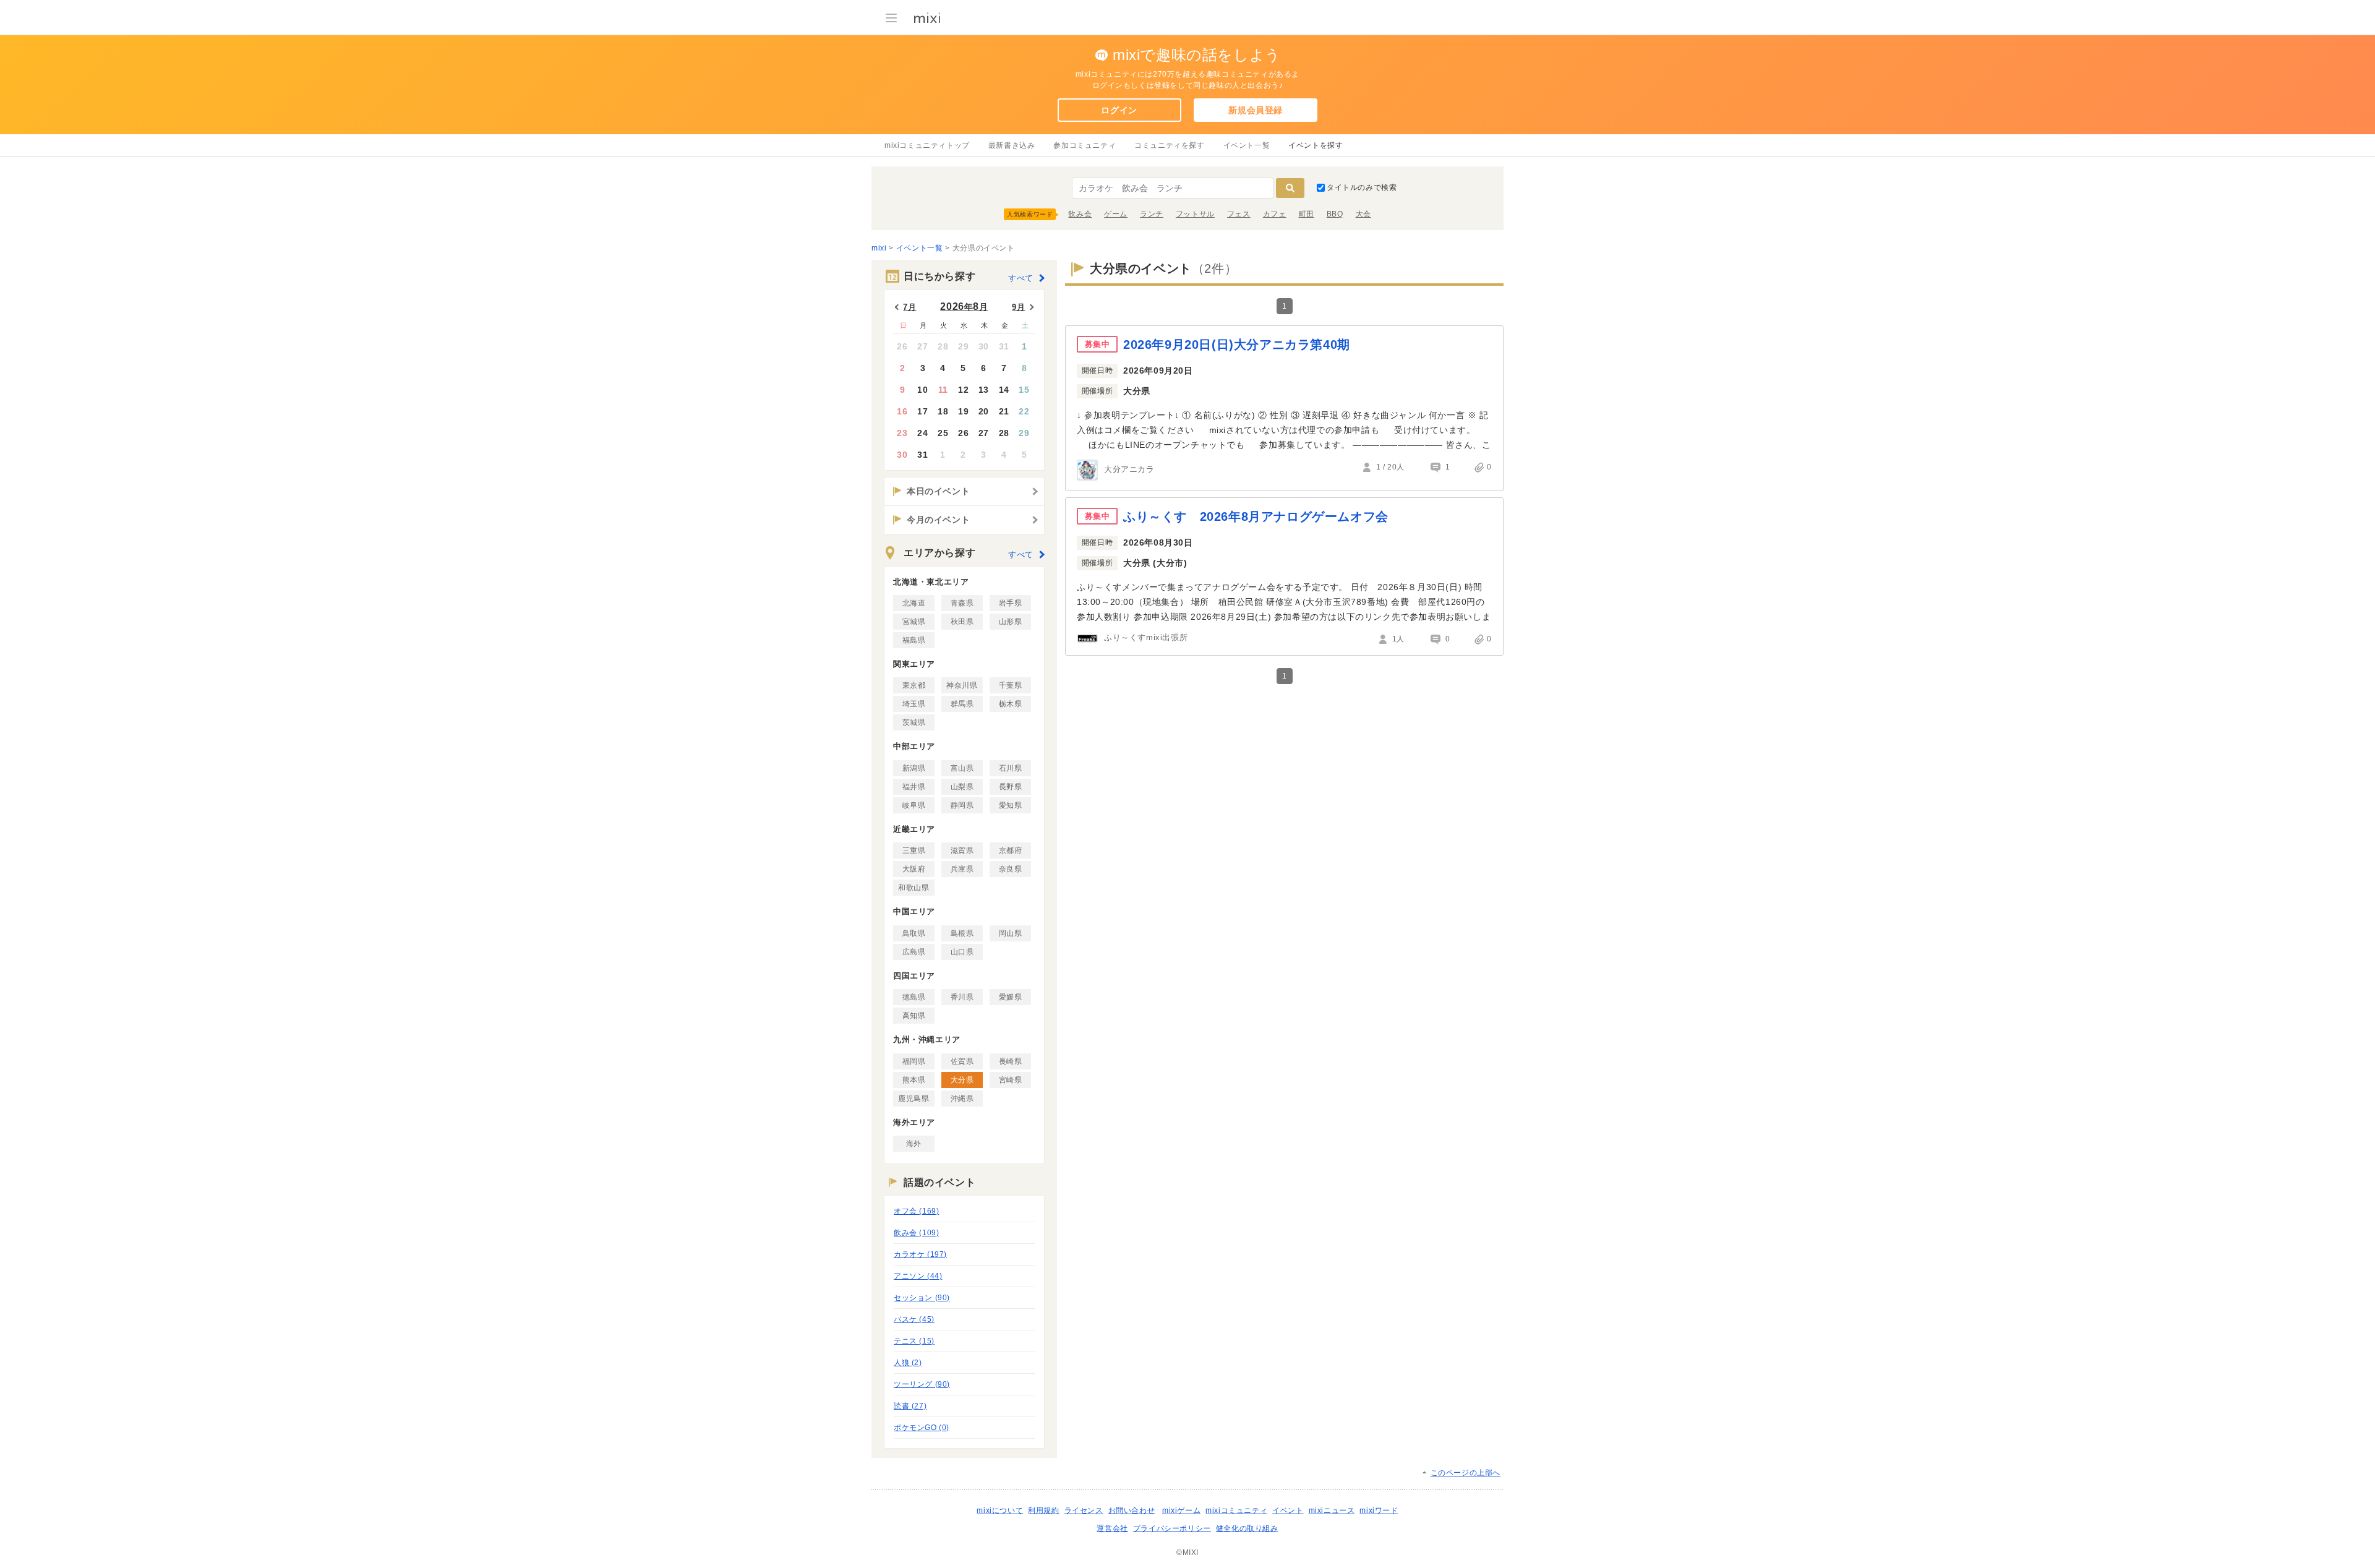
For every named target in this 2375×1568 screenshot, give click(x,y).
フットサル (1195, 214)
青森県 (962, 603)
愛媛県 (1011, 997)
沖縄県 (962, 1099)
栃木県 (1011, 704)
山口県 (962, 952)
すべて (1021, 278)
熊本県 (914, 1080)
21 (1004, 411)
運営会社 (1112, 1528)
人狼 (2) (908, 1363)
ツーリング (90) (922, 1384)
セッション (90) (922, 1298)
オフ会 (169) (916, 1211)
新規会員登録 (1256, 110)
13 (984, 390)
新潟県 (914, 768)
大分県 (962, 1080)
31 (1004, 346)
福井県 (914, 787)
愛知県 (1011, 805)
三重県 (914, 850)
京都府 (1011, 850)
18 (943, 411)
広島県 (914, 952)
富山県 (962, 768)
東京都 (914, 685)
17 (922, 411)
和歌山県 (914, 888)
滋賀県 (962, 850)
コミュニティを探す (1169, 145)
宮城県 (914, 622)
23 (902, 433)
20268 (964, 306)
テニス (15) (914, 1341)
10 (922, 390)
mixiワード (1379, 1510)
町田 (1307, 214)
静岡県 (962, 805)
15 (1024, 390)
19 (963, 411)
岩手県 (1011, 603)
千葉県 (1011, 685)
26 (902, 346)
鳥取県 (914, 933)
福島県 (914, 640)
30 (984, 346)
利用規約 (1043, 1510)
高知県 (914, 1016)
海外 (914, 1144)
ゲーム (1116, 214)
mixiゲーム (1181, 1510)
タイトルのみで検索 (1362, 187)
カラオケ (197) (920, 1254)
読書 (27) (910, 1406)
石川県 (1011, 768)
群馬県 (962, 704)
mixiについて (1000, 1510)
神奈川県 (962, 685)
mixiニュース (1332, 1510)
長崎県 (1011, 1061)
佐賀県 (962, 1061)
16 (902, 411)
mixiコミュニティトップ (927, 145)
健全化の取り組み (1247, 1528)
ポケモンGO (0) (922, 1428)
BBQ (1335, 214)
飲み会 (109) (916, 1233)
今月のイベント (938, 520)
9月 (1018, 307)
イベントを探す (1316, 145)
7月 (909, 307)
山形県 (1011, 622)
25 (943, 433)
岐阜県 (914, 805)
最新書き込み (1012, 145)
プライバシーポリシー (1172, 1528)
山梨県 (962, 787)
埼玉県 (914, 704)
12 (963, 390)
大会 (1363, 214)
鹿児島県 (914, 1099)
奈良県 (1011, 869)
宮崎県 (1011, 1080)
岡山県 (1011, 933)
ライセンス (1084, 1510)
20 (984, 411)
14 (1004, 390)
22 (1024, 411)
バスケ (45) (914, 1319)
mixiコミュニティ (1236, 1510)
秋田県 (962, 622)
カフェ (1275, 214)
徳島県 (914, 997)
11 (943, 390)
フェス (1239, 214)
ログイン (1119, 110)
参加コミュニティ (1085, 145)
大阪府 (914, 869)
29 (963, 346)
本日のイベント (938, 491)
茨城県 (914, 722)
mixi (879, 248)
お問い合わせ (1132, 1510)
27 (922, 346)
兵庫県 (962, 869)
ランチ (1152, 214)
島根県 (962, 933)
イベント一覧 (1247, 145)
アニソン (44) (918, 1276)
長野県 (1011, 787)
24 (922, 433)
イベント (1288, 1510)
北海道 (914, 603)
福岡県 (914, 1061)
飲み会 (1080, 214)
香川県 (962, 997)
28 (943, 346)
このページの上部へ (1466, 1473)
